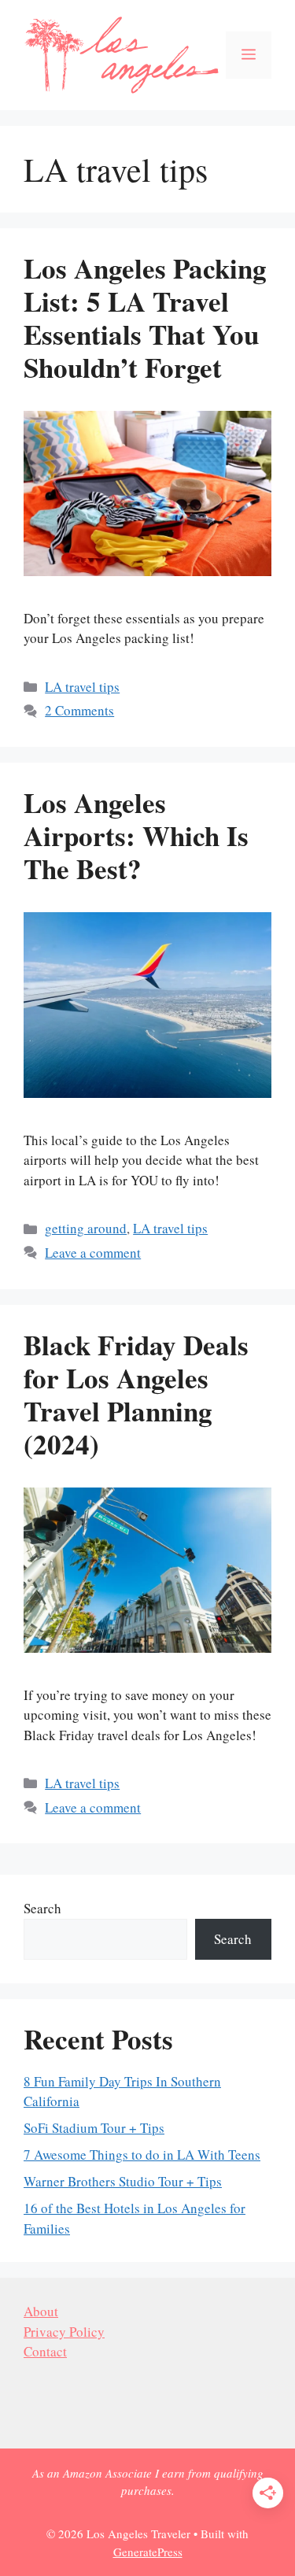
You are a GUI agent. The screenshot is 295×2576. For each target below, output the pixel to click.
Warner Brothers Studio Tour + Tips (123, 2181)
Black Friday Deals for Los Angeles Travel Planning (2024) (136, 1394)
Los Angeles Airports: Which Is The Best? (136, 835)
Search (42, 1908)
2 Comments (79, 710)
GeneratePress (148, 2552)
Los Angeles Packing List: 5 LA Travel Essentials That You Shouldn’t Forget (145, 318)
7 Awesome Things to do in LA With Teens (142, 2155)
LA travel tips (82, 687)
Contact (45, 2351)
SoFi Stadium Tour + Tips (94, 2128)
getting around (86, 1228)
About (41, 2311)
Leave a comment (93, 1253)
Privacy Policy (64, 2332)
